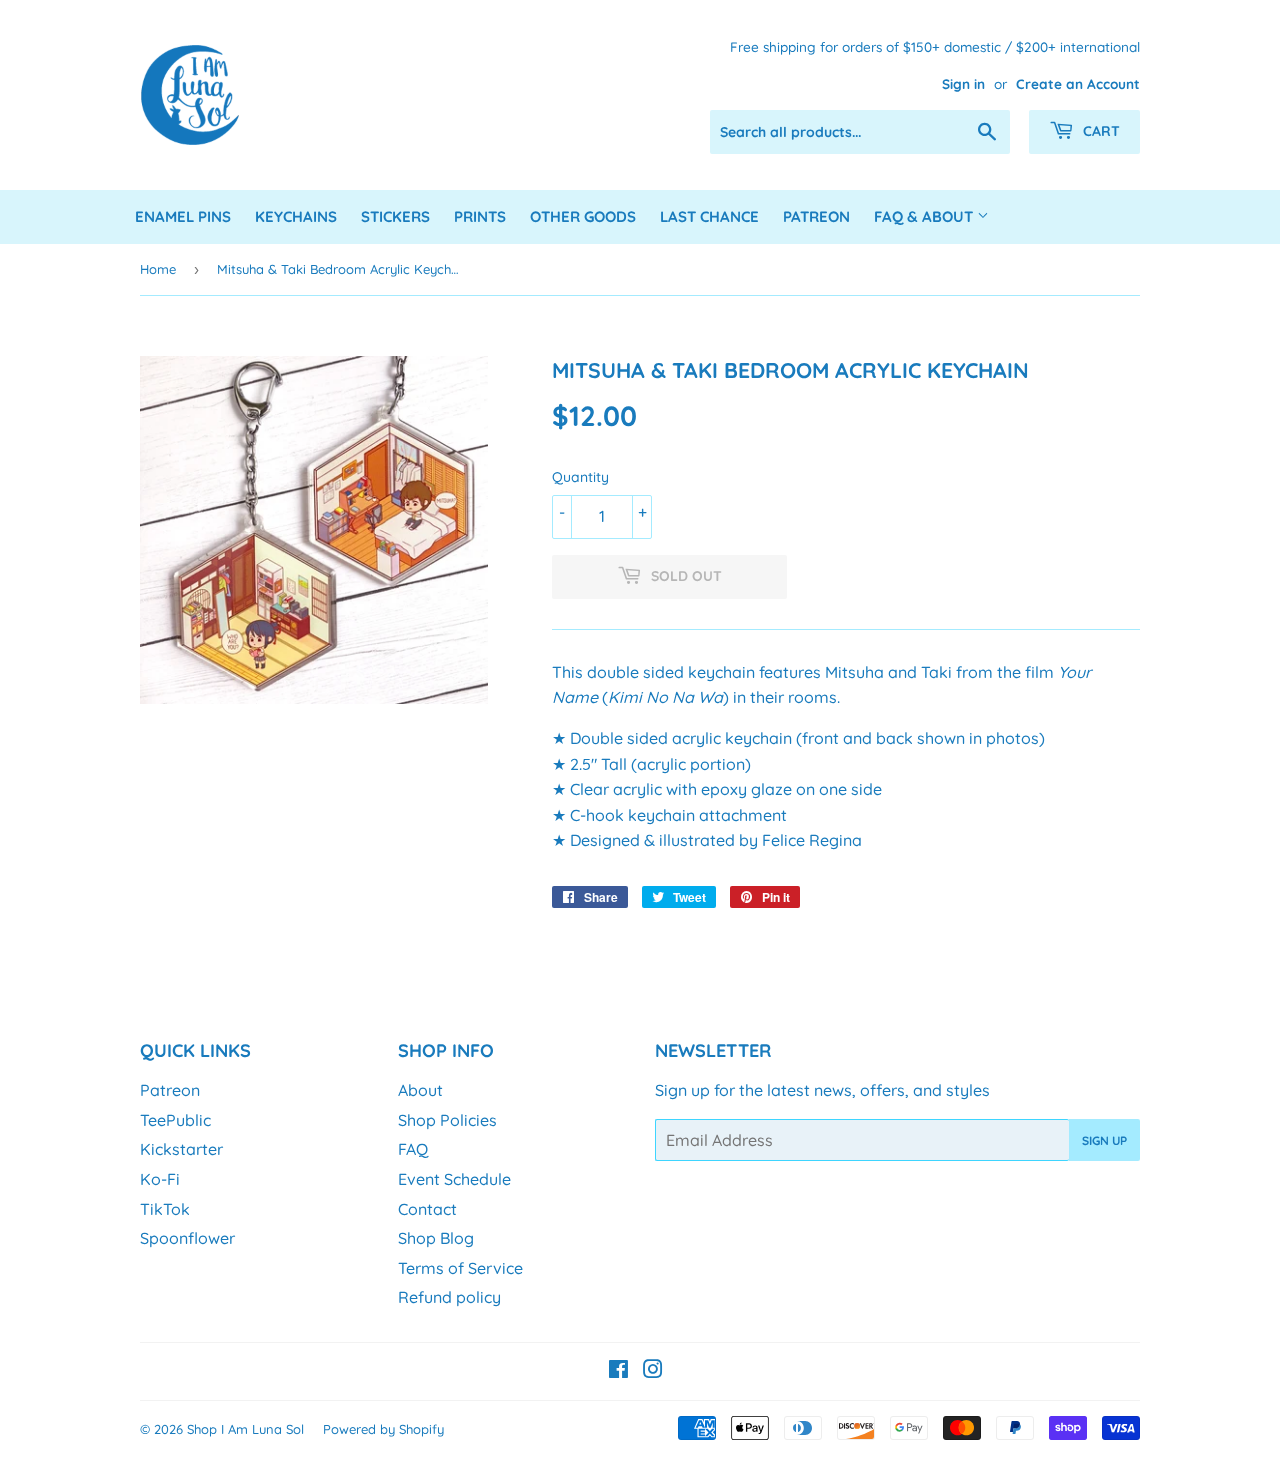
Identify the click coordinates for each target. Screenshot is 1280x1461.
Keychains (296, 216)
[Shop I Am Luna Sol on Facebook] (618, 1371)
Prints (480, 216)
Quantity (580, 477)
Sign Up (1104, 1140)
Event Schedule (454, 1179)
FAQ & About (925, 216)
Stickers (395, 216)
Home (158, 269)
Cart (1099, 131)
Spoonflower (187, 1238)
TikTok (165, 1209)
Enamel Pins (183, 216)
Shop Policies (447, 1120)
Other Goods (583, 216)
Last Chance (709, 216)
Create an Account (1078, 83)
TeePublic (175, 1120)
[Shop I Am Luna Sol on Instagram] (653, 1371)
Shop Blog (436, 1238)
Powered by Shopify (383, 1429)
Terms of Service (460, 1268)
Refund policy (449, 1297)
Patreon (816, 216)
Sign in (963, 83)
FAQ (413, 1149)
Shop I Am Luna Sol (245, 1429)
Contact (427, 1209)
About (420, 1090)
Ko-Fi (160, 1179)
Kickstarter (181, 1149)
